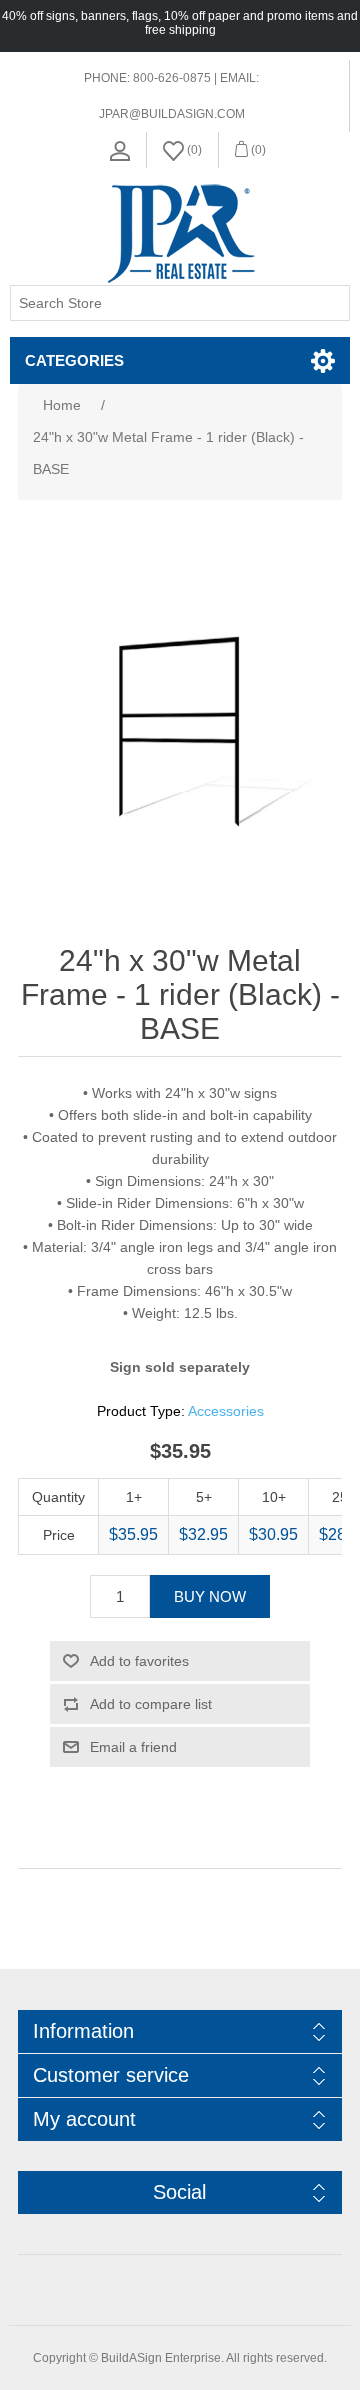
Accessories (226, 1411)
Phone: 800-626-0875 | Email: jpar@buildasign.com (171, 96)
